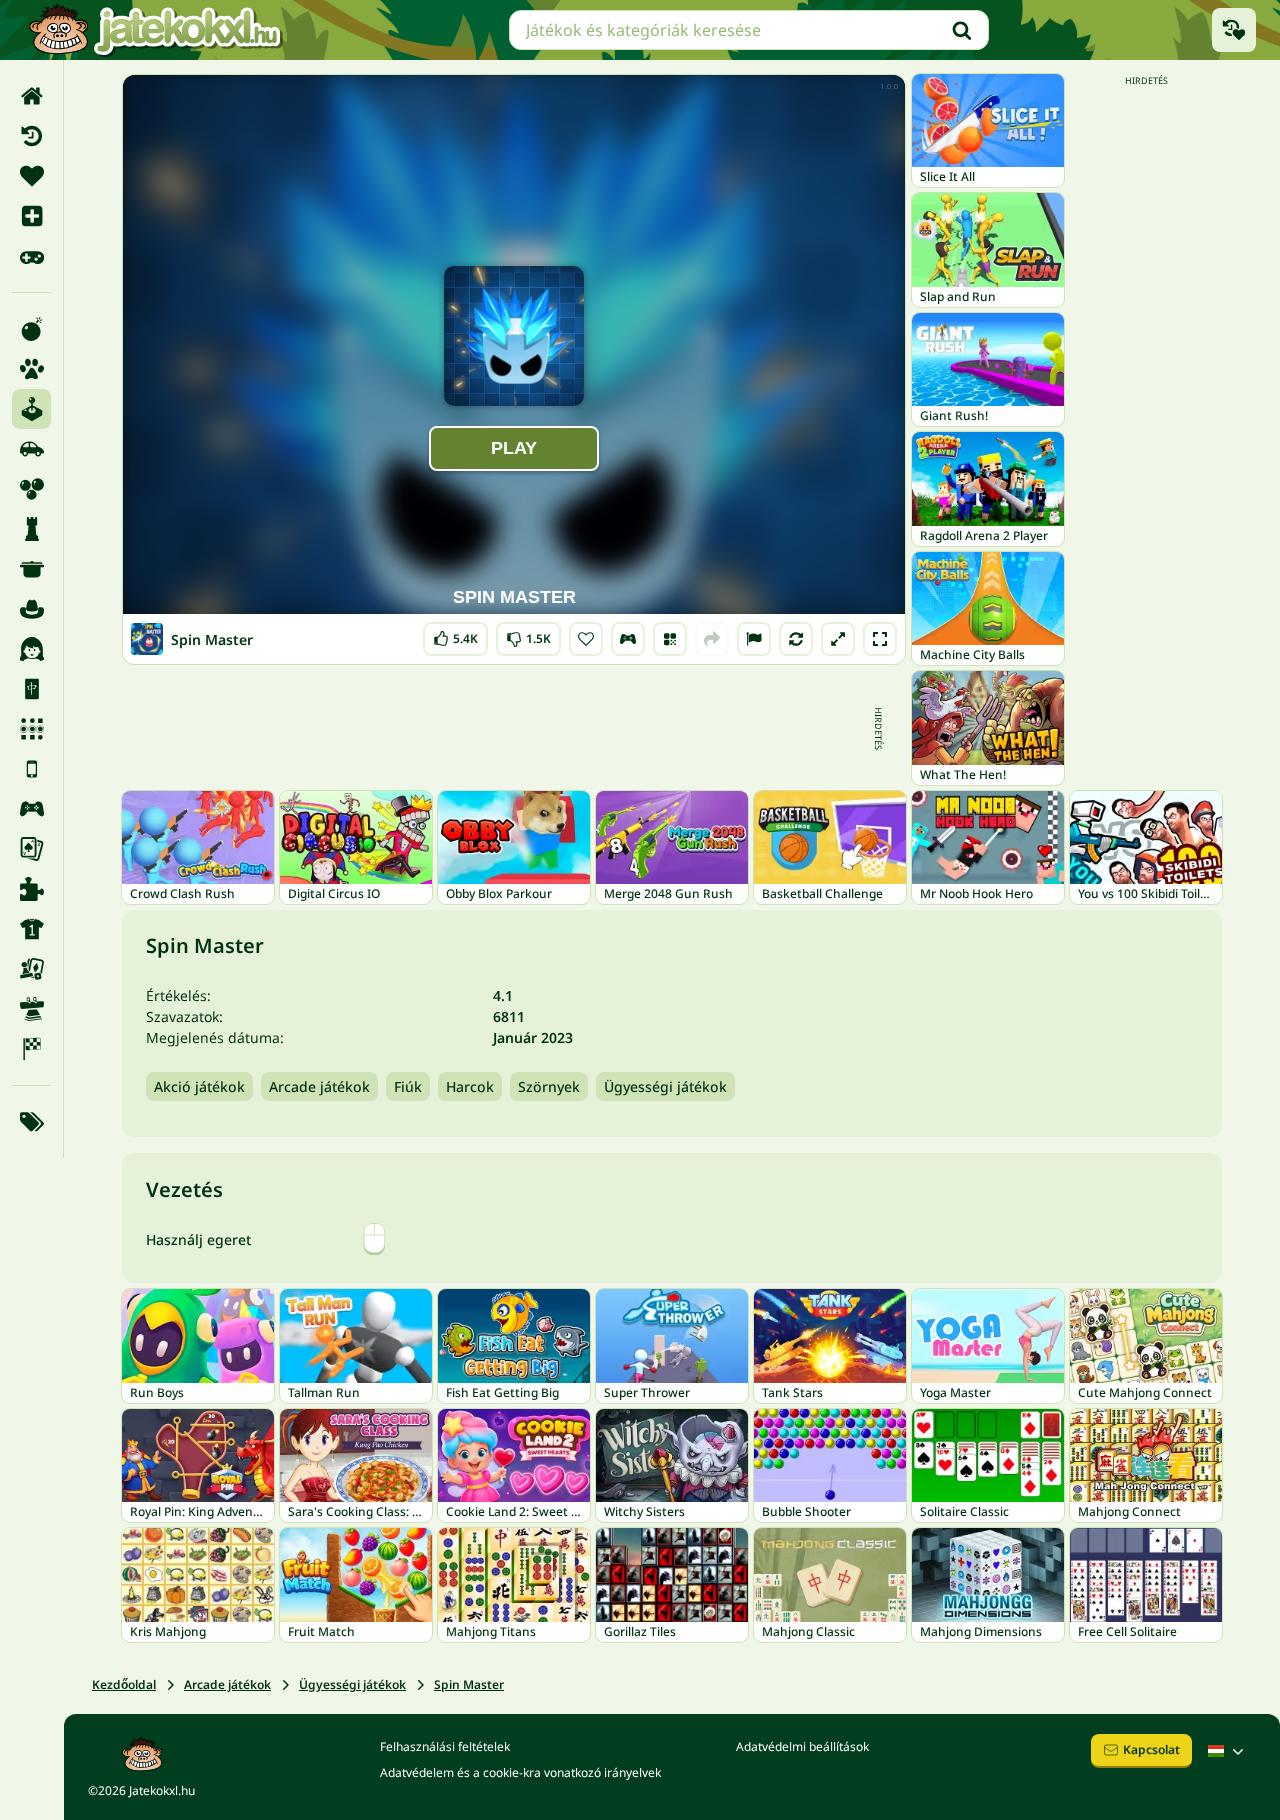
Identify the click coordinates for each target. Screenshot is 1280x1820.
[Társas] (31, 969)
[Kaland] (31, 609)
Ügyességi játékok (665, 1086)
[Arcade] (31, 409)
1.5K (528, 634)
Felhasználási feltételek (445, 1746)
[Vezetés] (628, 639)
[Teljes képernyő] (880, 639)
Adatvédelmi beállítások (802, 1746)
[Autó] (31, 449)
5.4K (455, 634)
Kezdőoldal (124, 1684)
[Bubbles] (31, 489)
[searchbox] (749, 30)
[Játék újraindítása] (796, 639)
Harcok (470, 1086)
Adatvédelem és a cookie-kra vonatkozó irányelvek (520, 1772)
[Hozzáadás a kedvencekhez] (586, 639)
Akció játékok (199, 1086)
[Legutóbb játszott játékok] (1234, 30)
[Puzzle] (31, 889)
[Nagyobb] (838, 639)
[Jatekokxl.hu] (155, 30)
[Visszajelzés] (754, 639)
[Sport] (31, 929)
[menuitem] (31, 96)
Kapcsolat (1151, 1749)
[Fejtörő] (31, 529)
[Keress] (962, 30)
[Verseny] (31, 1049)
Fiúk (408, 1086)
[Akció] (31, 329)
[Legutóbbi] (31, 136)
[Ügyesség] (31, 1009)
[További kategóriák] (31, 1122)
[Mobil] (31, 769)
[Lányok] (31, 649)
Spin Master (469, 1684)
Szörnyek (549, 1086)
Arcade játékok (319, 1086)
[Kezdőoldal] (31, 96)
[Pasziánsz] (31, 849)
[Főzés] (31, 569)
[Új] (31, 216)
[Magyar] (1228, 1751)
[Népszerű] (31, 256)
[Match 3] (31, 729)
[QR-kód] (670, 639)
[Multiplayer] (31, 809)
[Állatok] (31, 369)
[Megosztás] (712, 639)
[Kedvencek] (31, 176)
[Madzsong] (31, 689)
